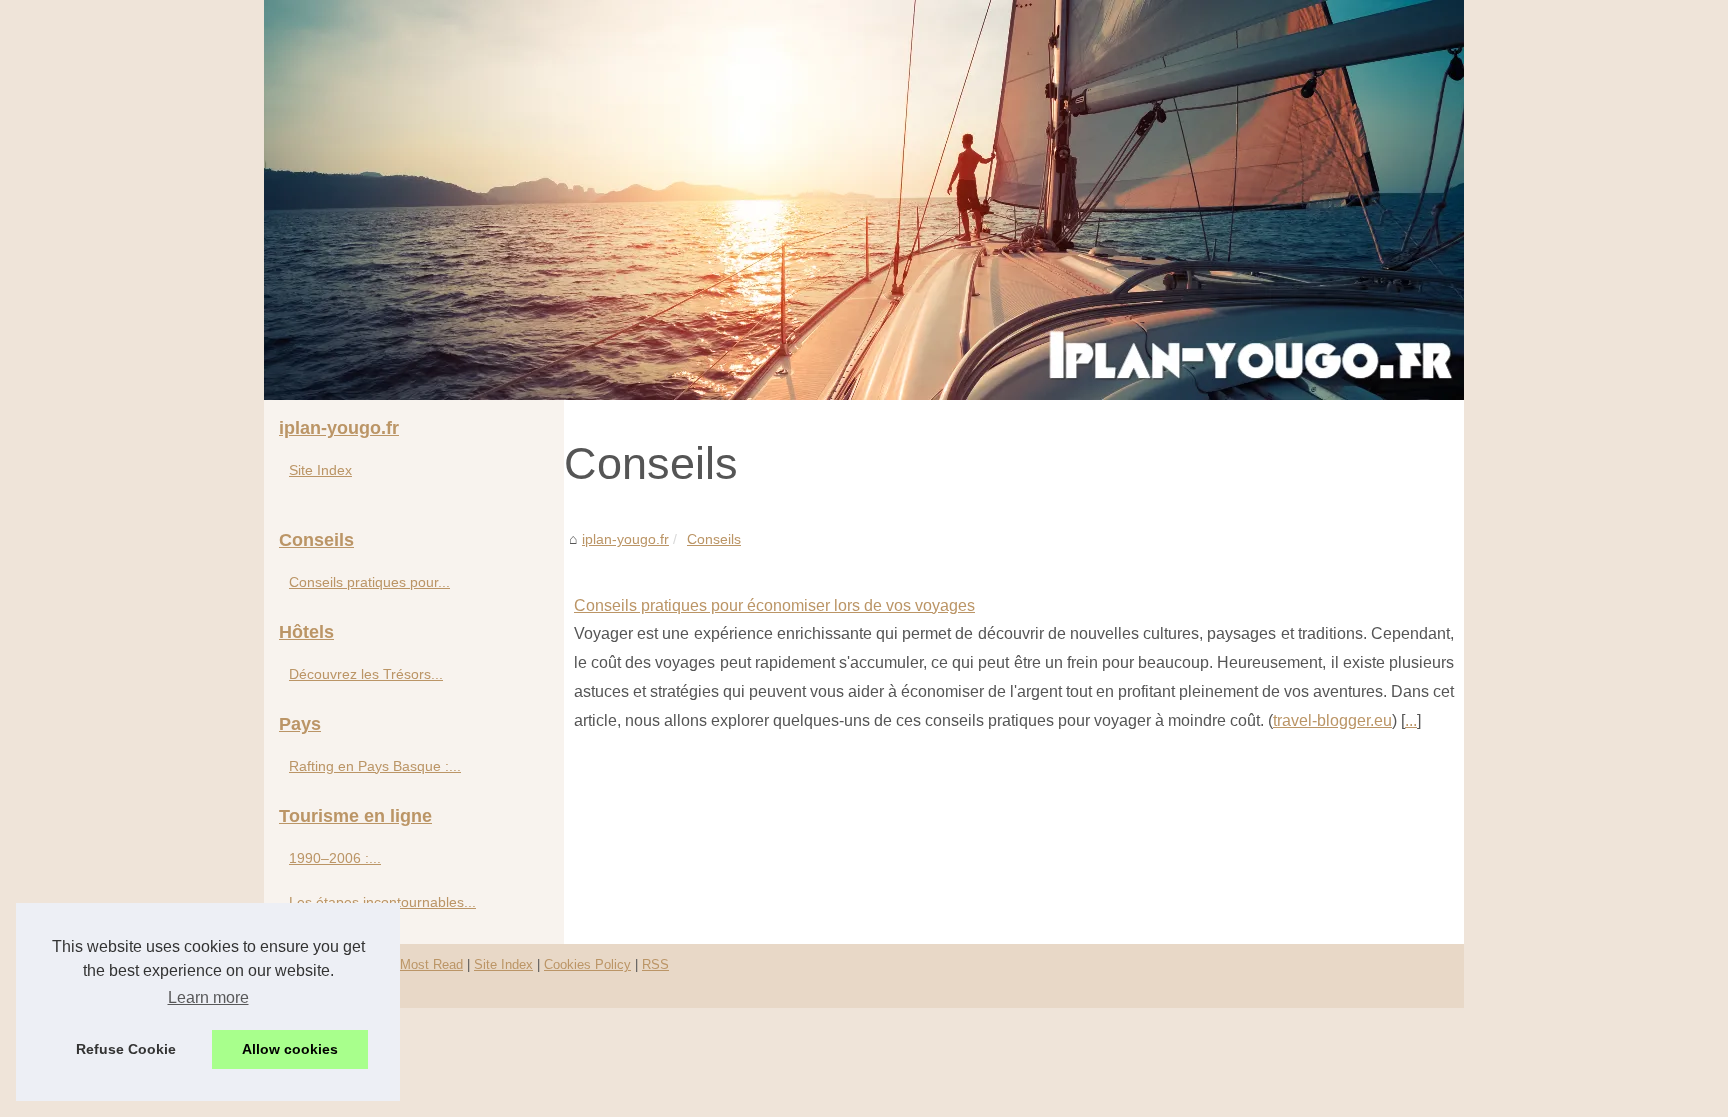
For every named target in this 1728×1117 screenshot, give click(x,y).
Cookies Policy (587, 964)
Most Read (431, 964)
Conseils (714, 539)
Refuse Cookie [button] (126, 1049)
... (1411, 720)
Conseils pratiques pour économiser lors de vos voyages (774, 605)
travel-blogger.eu (1332, 720)
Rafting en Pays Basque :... (375, 766)
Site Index (320, 470)
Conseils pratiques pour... (369, 582)
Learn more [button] (208, 997)
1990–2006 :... (335, 858)
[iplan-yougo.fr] (864, 200)
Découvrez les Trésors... (366, 674)
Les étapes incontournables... (382, 902)
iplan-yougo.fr (625, 539)
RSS (655, 964)
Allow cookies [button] (290, 1049)
